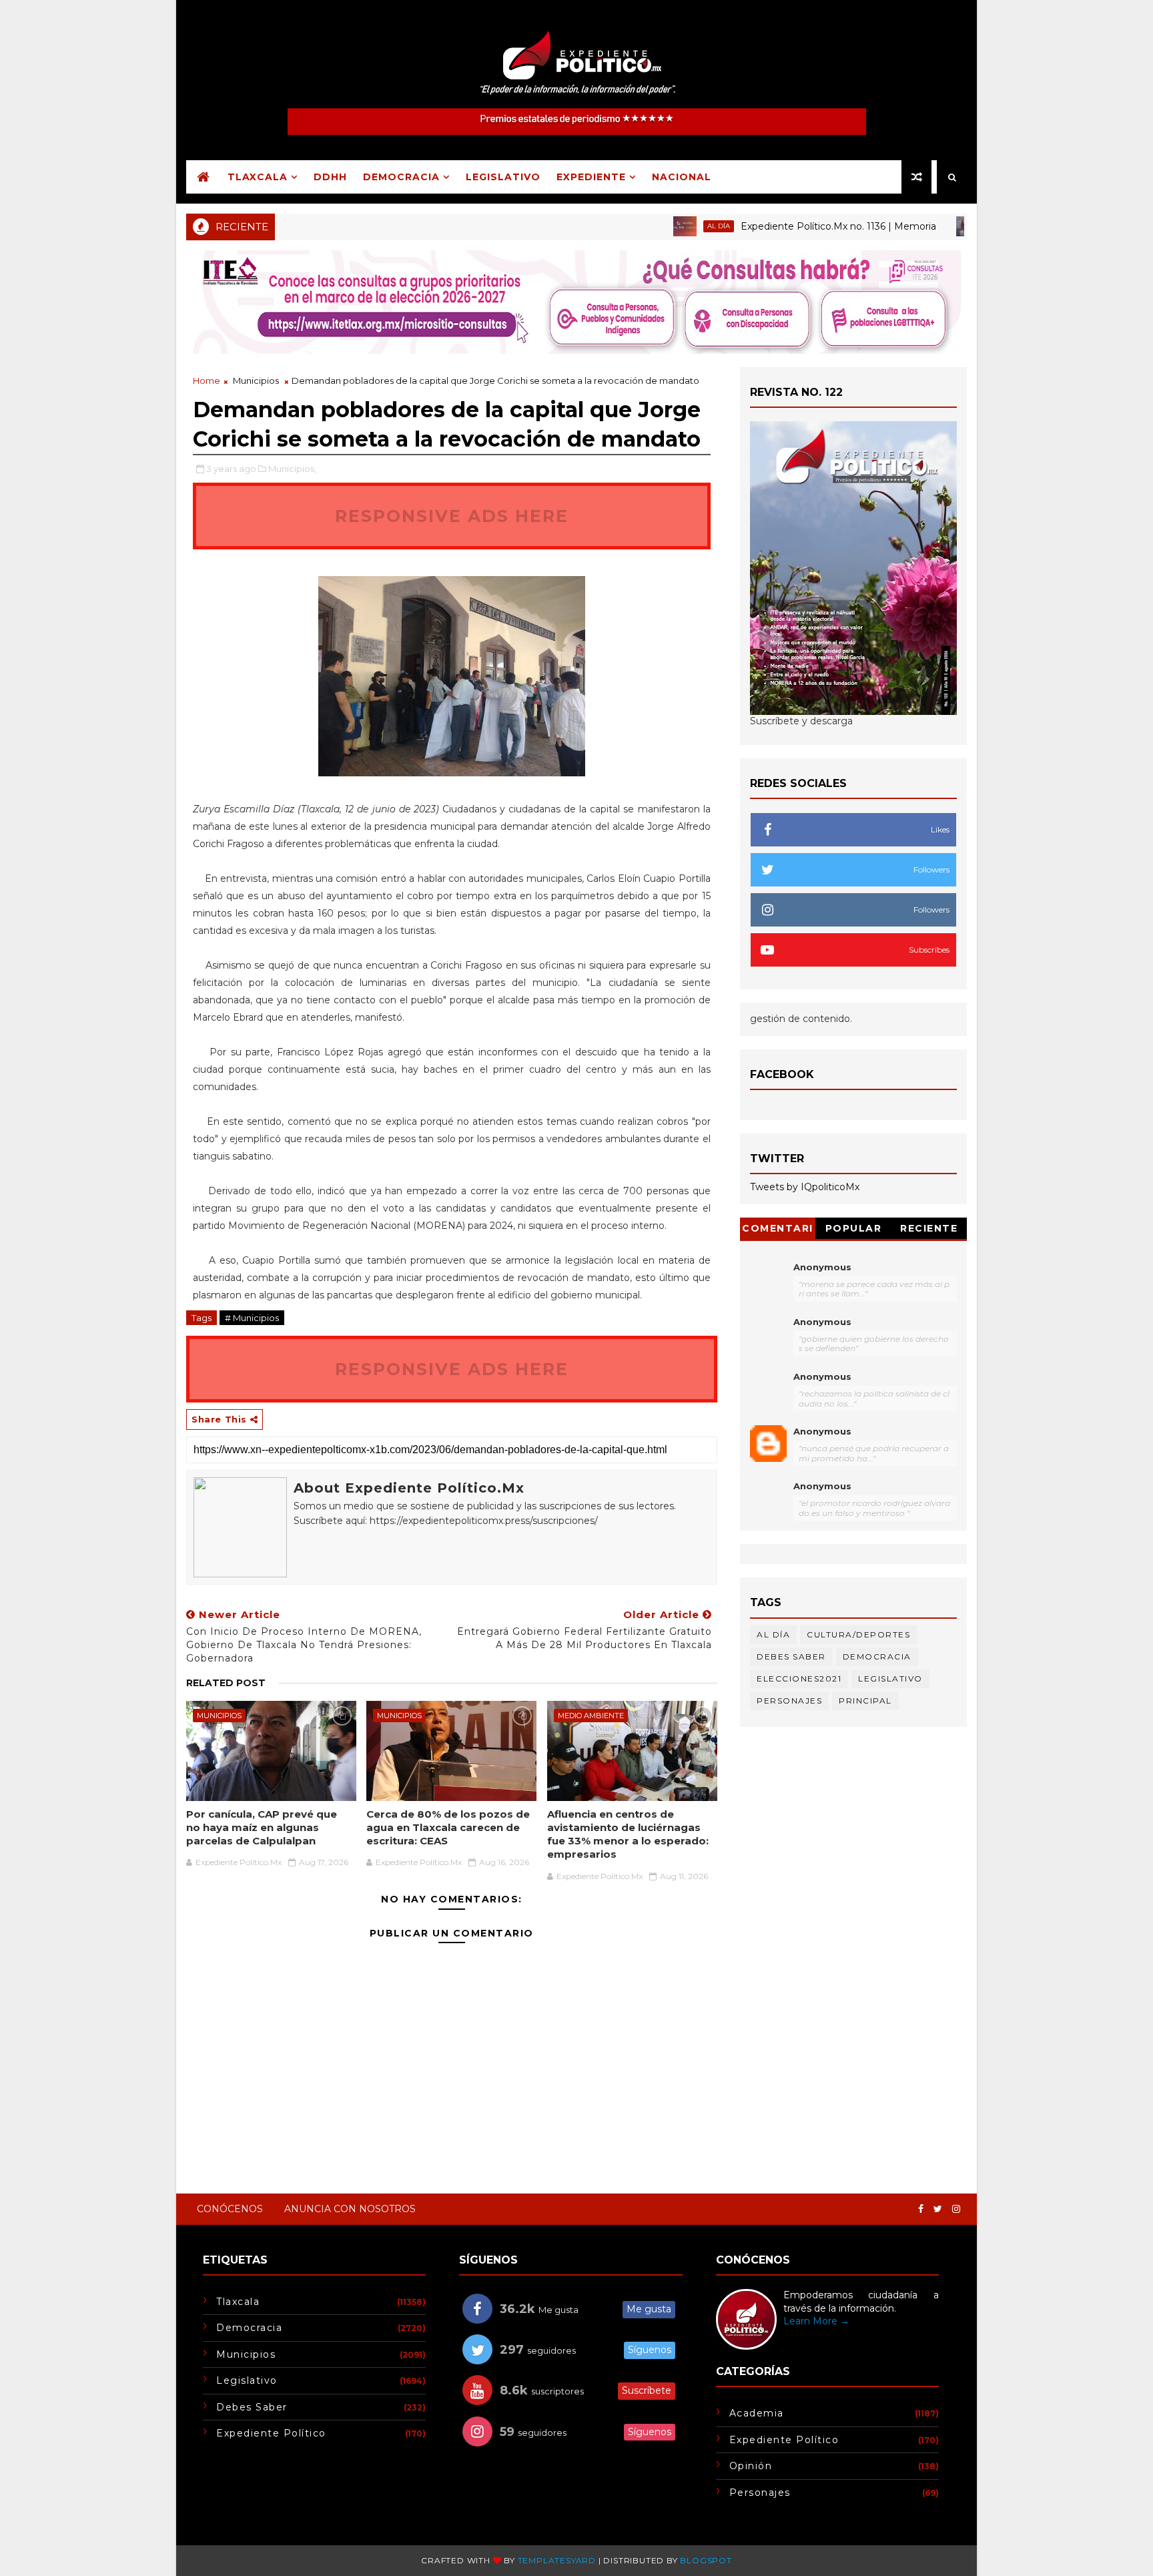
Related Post (226, 1683)
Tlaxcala (258, 177)
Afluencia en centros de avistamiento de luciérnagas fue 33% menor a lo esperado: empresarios (628, 1834)
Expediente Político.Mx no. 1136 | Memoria (784, 226)
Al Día (664, 226)
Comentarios (778, 1231)
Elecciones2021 (799, 1679)
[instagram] (956, 2209)
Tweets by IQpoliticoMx (805, 1187)
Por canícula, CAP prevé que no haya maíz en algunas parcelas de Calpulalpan (262, 1828)
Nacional (682, 177)
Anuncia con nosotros (350, 2209)
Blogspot (706, 2560)
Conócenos (230, 2209)
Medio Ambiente (591, 1716)
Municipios (256, 380)
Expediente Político (271, 2433)
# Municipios (252, 1318)
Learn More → (816, 2321)
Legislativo (503, 177)
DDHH (330, 177)
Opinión (751, 2466)
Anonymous (822, 1267)
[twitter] (938, 2209)
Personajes (789, 1701)
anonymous (822, 1431)
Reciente (929, 1228)
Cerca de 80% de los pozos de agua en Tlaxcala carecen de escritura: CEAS (448, 1828)
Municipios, (292, 469)
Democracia (401, 177)
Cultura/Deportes (858, 1634)
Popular (854, 1228)
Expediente (591, 177)
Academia (757, 2413)
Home (207, 380)
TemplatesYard (557, 2560)
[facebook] (921, 2209)
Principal (954, 226)
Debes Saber (791, 1656)
